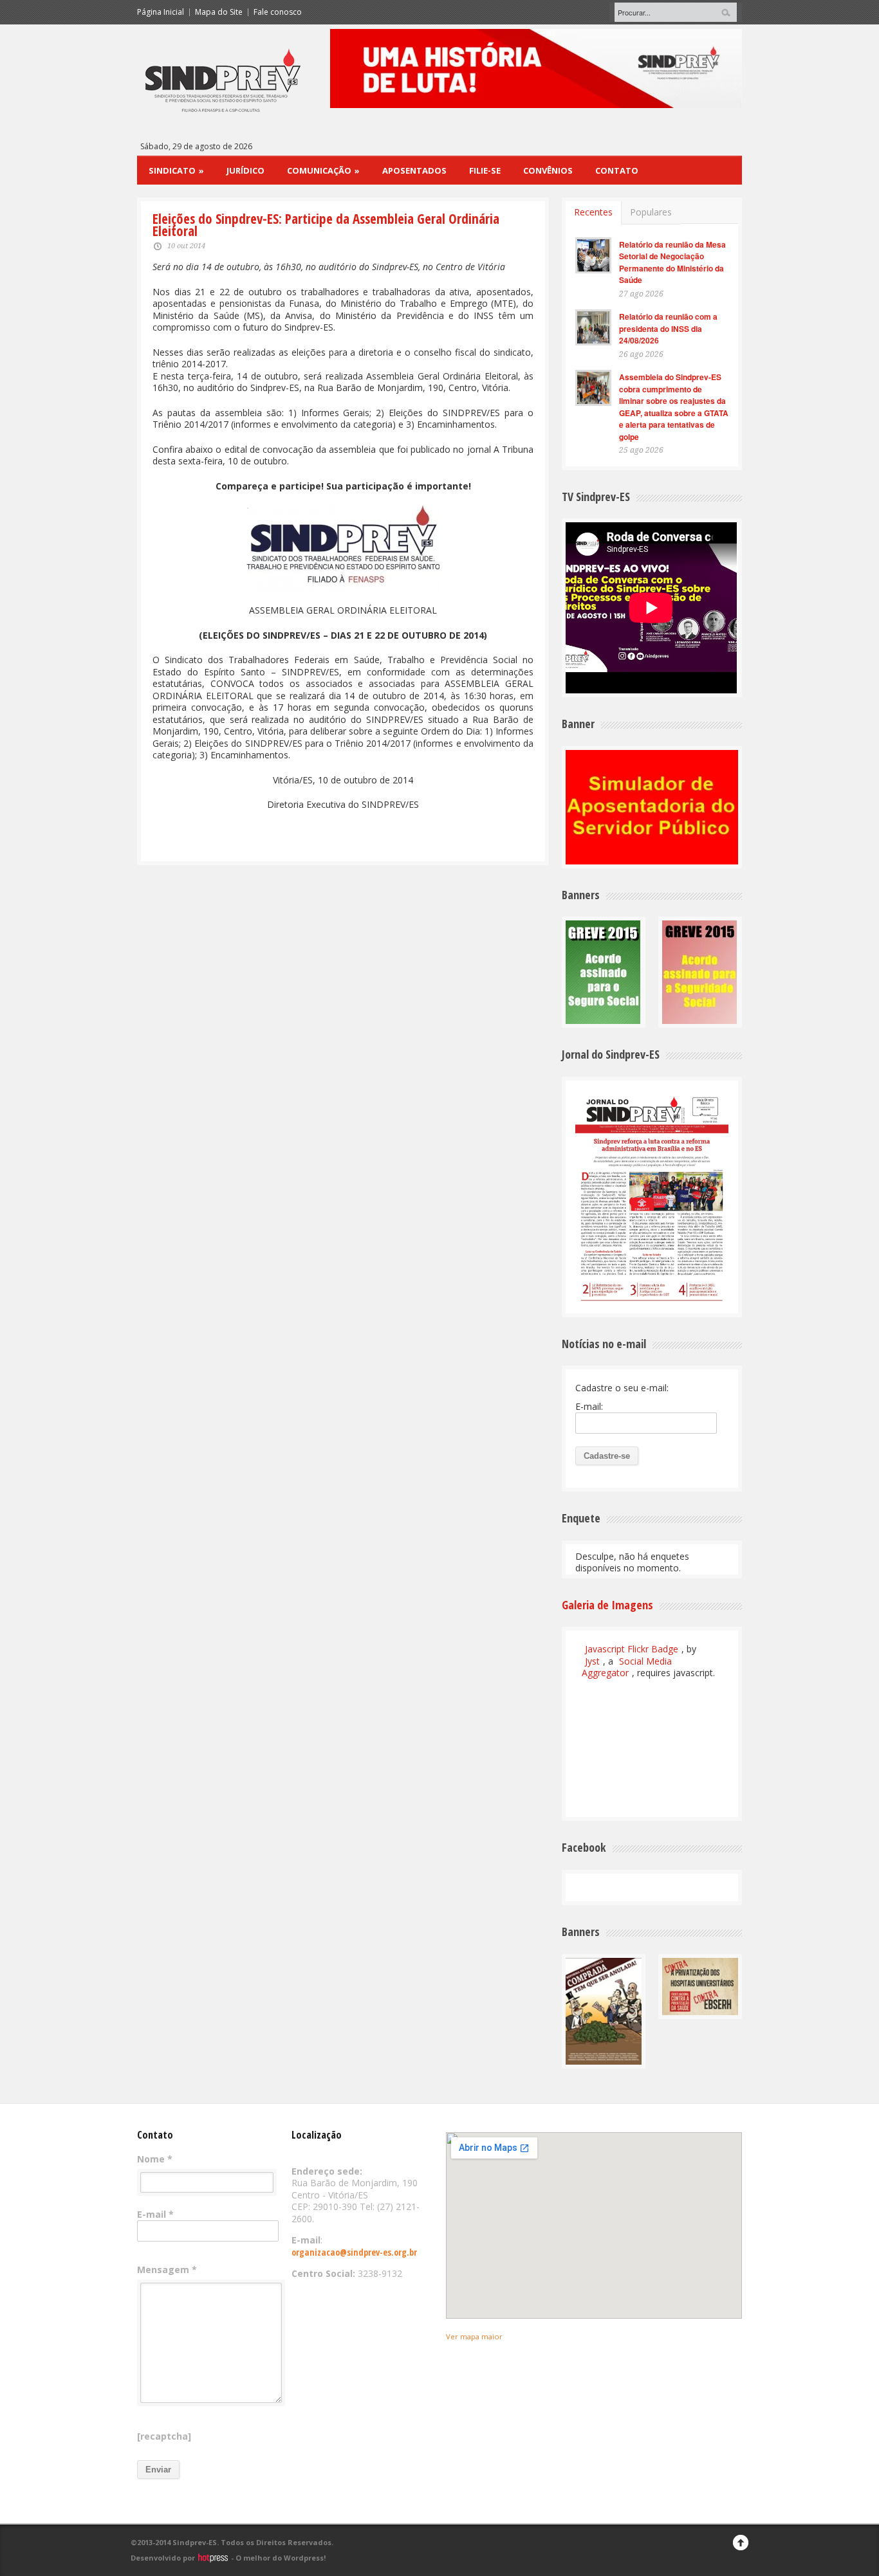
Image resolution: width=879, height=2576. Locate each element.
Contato (617, 170)
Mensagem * (167, 2270)
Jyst (592, 1661)
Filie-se (485, 170)
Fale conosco (278, 12)
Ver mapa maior (474, 2336)
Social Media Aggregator (627, 1667)
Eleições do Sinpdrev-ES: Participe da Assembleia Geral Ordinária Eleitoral (326, 225)
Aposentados (414, 170)
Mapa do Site (219, 12)
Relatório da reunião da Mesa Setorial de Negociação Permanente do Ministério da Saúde (672, 262)
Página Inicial (161, 12)
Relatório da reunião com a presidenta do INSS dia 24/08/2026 (668, 328)
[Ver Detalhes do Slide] (536, 69)
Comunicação (323, 170)
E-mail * (155, 2215)
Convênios (548, 170)
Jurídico (245, 170)
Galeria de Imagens (607, 1605)
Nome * (155, 2159)
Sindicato (176, 170)
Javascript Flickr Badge (632, 1649)
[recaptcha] (164, 2436)
